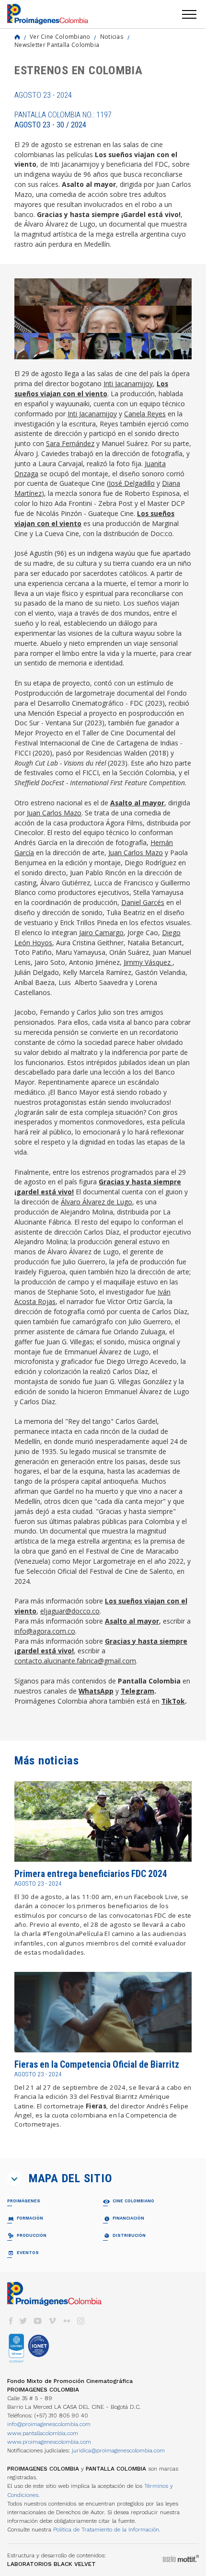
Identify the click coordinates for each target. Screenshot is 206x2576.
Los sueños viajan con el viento (91, 389)
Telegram (137, 1691)
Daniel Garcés (143, 902)
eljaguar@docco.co (70, 1611)
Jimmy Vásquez (148, 962)
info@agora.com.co (45, 1631)
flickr (67, 2321)
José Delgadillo (132, 483)
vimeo (52, 2321)
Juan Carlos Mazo (54, 813)
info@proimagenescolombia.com (49, 2424)
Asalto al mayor (137, 803)
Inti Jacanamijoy (128, 384)
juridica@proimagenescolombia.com (118, 2450)
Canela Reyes (145, 414)
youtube (38, 2321)
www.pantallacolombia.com (43, 2433)
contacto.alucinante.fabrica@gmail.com (75, 1661)
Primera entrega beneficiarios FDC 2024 (91, 1874)
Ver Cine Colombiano (60, 36)
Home (17, 37)
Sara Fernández (70, 443)
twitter (23, 2321)
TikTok (173, 1701)
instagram (81, 2321)
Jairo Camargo (101, 933)
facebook (11, 2321)
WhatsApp (96, 1691)
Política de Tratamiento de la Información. (107, 2530)
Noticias (112, 36)
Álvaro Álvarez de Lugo (97, 1202)
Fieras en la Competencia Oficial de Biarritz (97, 2065)
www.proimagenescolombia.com (49, 2442)
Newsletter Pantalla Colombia (57, 45)
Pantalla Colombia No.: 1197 (63, 120)
